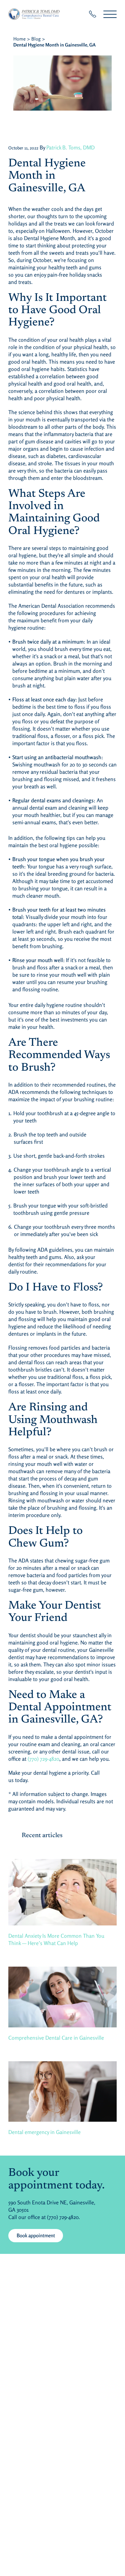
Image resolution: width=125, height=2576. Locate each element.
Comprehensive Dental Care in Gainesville (56, 2038)
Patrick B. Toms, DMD (70, 147)
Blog (36, 39)
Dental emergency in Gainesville (44, 2132)
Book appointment (40, 2235)
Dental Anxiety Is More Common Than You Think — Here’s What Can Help (56, 1939)
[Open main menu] (110, 14)
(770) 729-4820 (43, 1759)
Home (19, 39)
